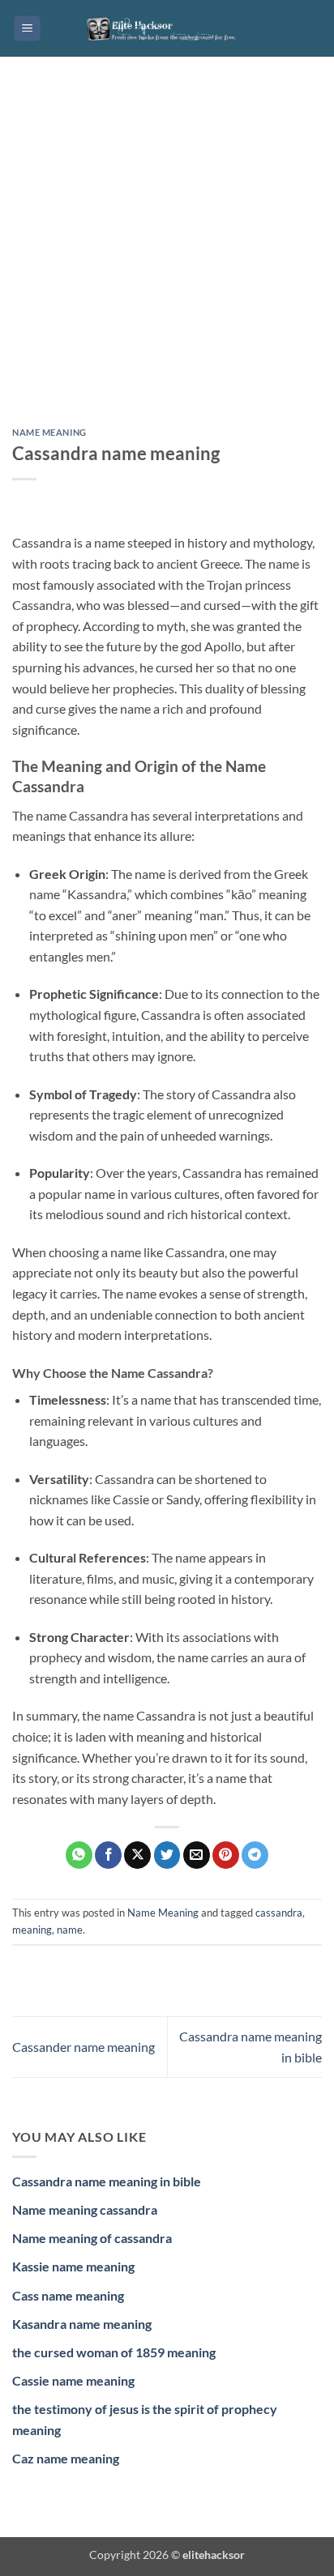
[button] (27, 29)
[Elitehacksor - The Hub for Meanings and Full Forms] (167, 28)
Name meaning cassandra (85, 2209)
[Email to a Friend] (197, 1855)
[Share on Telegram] (255, 1855)
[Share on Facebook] (108, 1855)
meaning (32, 1930)
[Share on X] (137, 1855)
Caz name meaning (66, 2458)
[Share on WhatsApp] (79, 1855)
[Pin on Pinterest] (226, 1855)
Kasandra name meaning (82, 2324)
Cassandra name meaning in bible (107, 2181)
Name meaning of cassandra (92, 2238)
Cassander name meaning (83, 2047)
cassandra (279, 1913)
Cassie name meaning (73, 2380)
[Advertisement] (167, 254)
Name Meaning (49, 432)
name (70, 1930)
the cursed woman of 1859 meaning (114, 2352)
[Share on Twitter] (167, 1855)
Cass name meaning (68, 2295)
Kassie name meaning (73, 2266)
